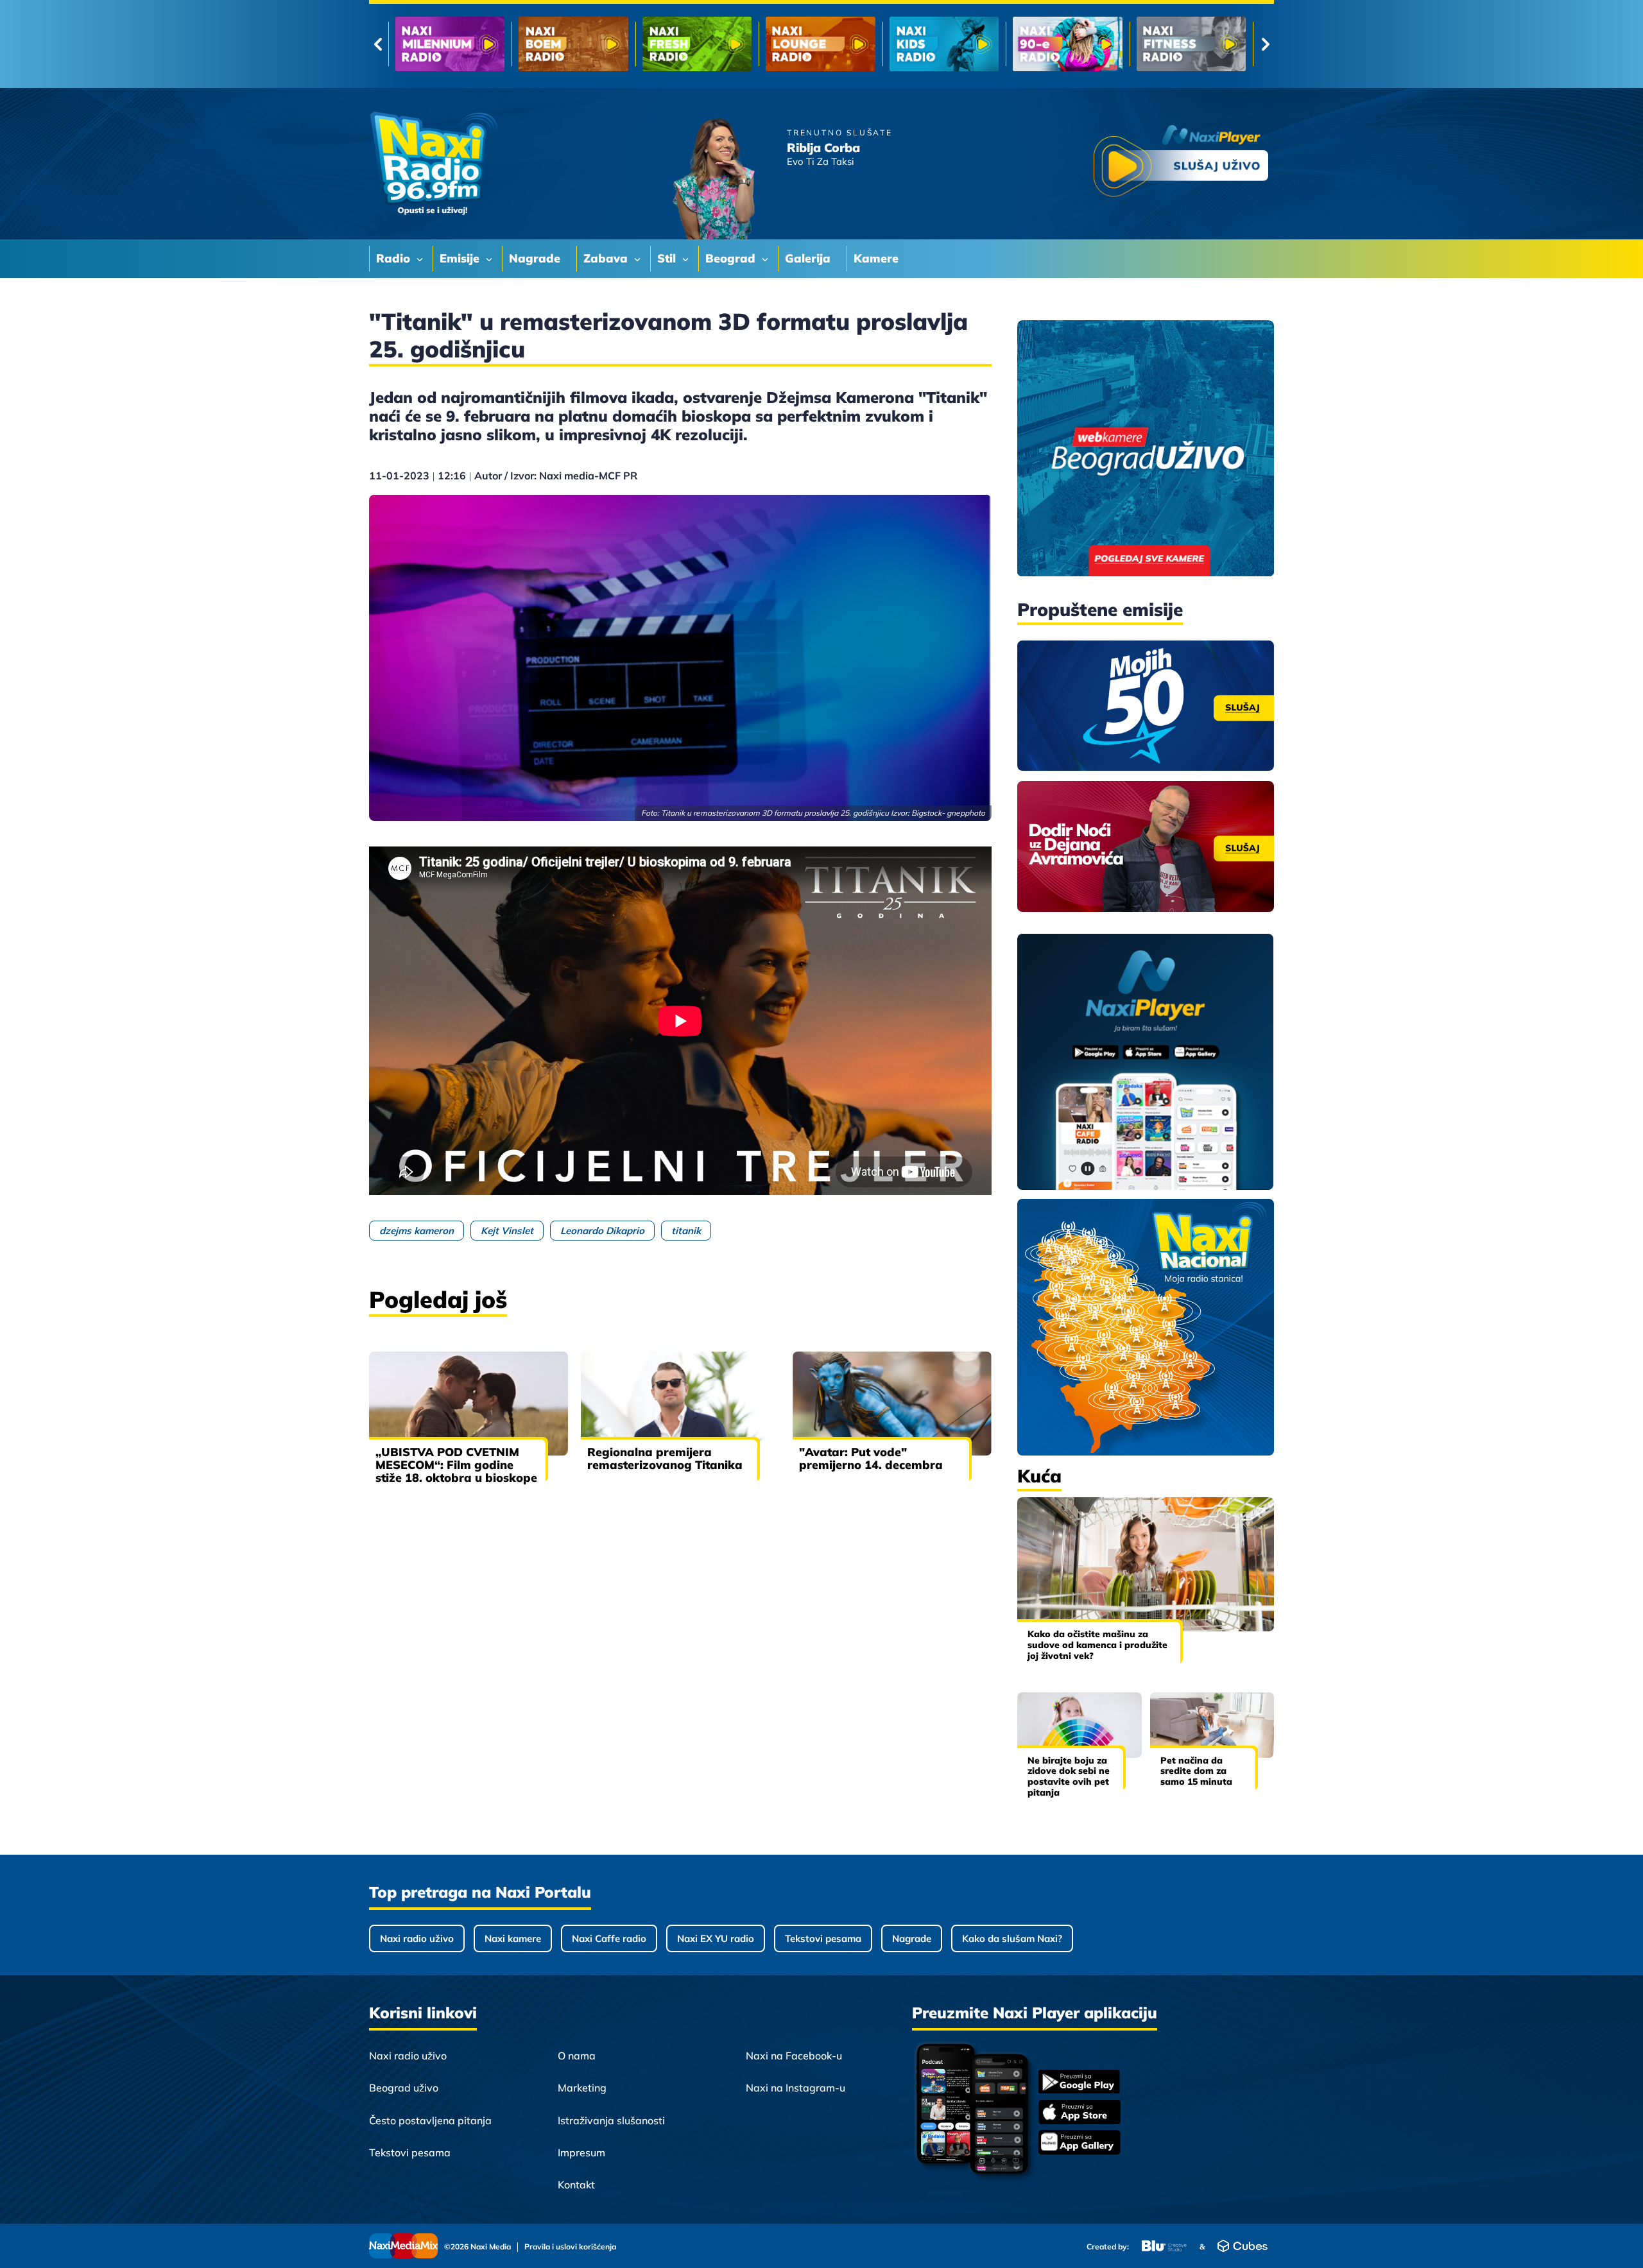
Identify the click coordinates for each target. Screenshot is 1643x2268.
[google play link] (1080, 2083)
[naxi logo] (433, 164)
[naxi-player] (1146, 1063)
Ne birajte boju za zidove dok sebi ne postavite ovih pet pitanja (1069, 1776)
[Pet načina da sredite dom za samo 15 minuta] (1212, 1725)
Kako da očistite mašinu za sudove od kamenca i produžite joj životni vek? (1097, 1645)
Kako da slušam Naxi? (1012, 1938)
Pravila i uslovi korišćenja (570, 2247)
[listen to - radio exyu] (1067, 44)
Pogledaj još (438, 1299)
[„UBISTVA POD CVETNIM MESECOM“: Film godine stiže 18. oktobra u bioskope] (469, 1404)
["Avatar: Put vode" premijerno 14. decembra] (892, 1404)
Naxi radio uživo (417, 1938)
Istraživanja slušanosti (611, 2120)
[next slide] (1265, 44)
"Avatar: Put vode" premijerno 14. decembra (871, 1458)
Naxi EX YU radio (716, 1938)
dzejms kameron (417, 1231)
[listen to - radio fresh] (450, 44)
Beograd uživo (404, 2088)
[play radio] (1181, 163)
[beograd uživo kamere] (1146, 450)
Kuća (1039, 1476)
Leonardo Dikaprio (602, 1231)
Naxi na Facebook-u (794, 2056)
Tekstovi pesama (823, 1938)
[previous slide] (378, 44)
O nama (577, 2056)
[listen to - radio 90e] (820, 44)
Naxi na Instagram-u (796, 2088)
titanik (686, 1231)
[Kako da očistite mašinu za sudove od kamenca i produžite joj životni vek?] (1146, 1564)
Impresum (581, 2152)
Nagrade (912, 1938)
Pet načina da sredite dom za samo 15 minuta (1196, 1771)
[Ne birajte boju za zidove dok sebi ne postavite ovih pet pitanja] (1080, 1725)
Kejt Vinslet (507, 1231)
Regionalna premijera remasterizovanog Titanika (665, 1458)
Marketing (582, 2088)
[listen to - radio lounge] (573, 44)
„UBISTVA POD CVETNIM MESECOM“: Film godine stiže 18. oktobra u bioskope (456, 1465)
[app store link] (1080, 2113)
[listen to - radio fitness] (944, 44)
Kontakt (576, 2185)
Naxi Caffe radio (609, 1938)
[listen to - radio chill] (1191, 44)
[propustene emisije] (1146, 706)
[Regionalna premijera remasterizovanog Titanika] (680, 1404)
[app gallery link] (1080, 2144)
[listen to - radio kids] (697, 44)
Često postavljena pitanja (430, 2120)
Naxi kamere (513, 1938)
